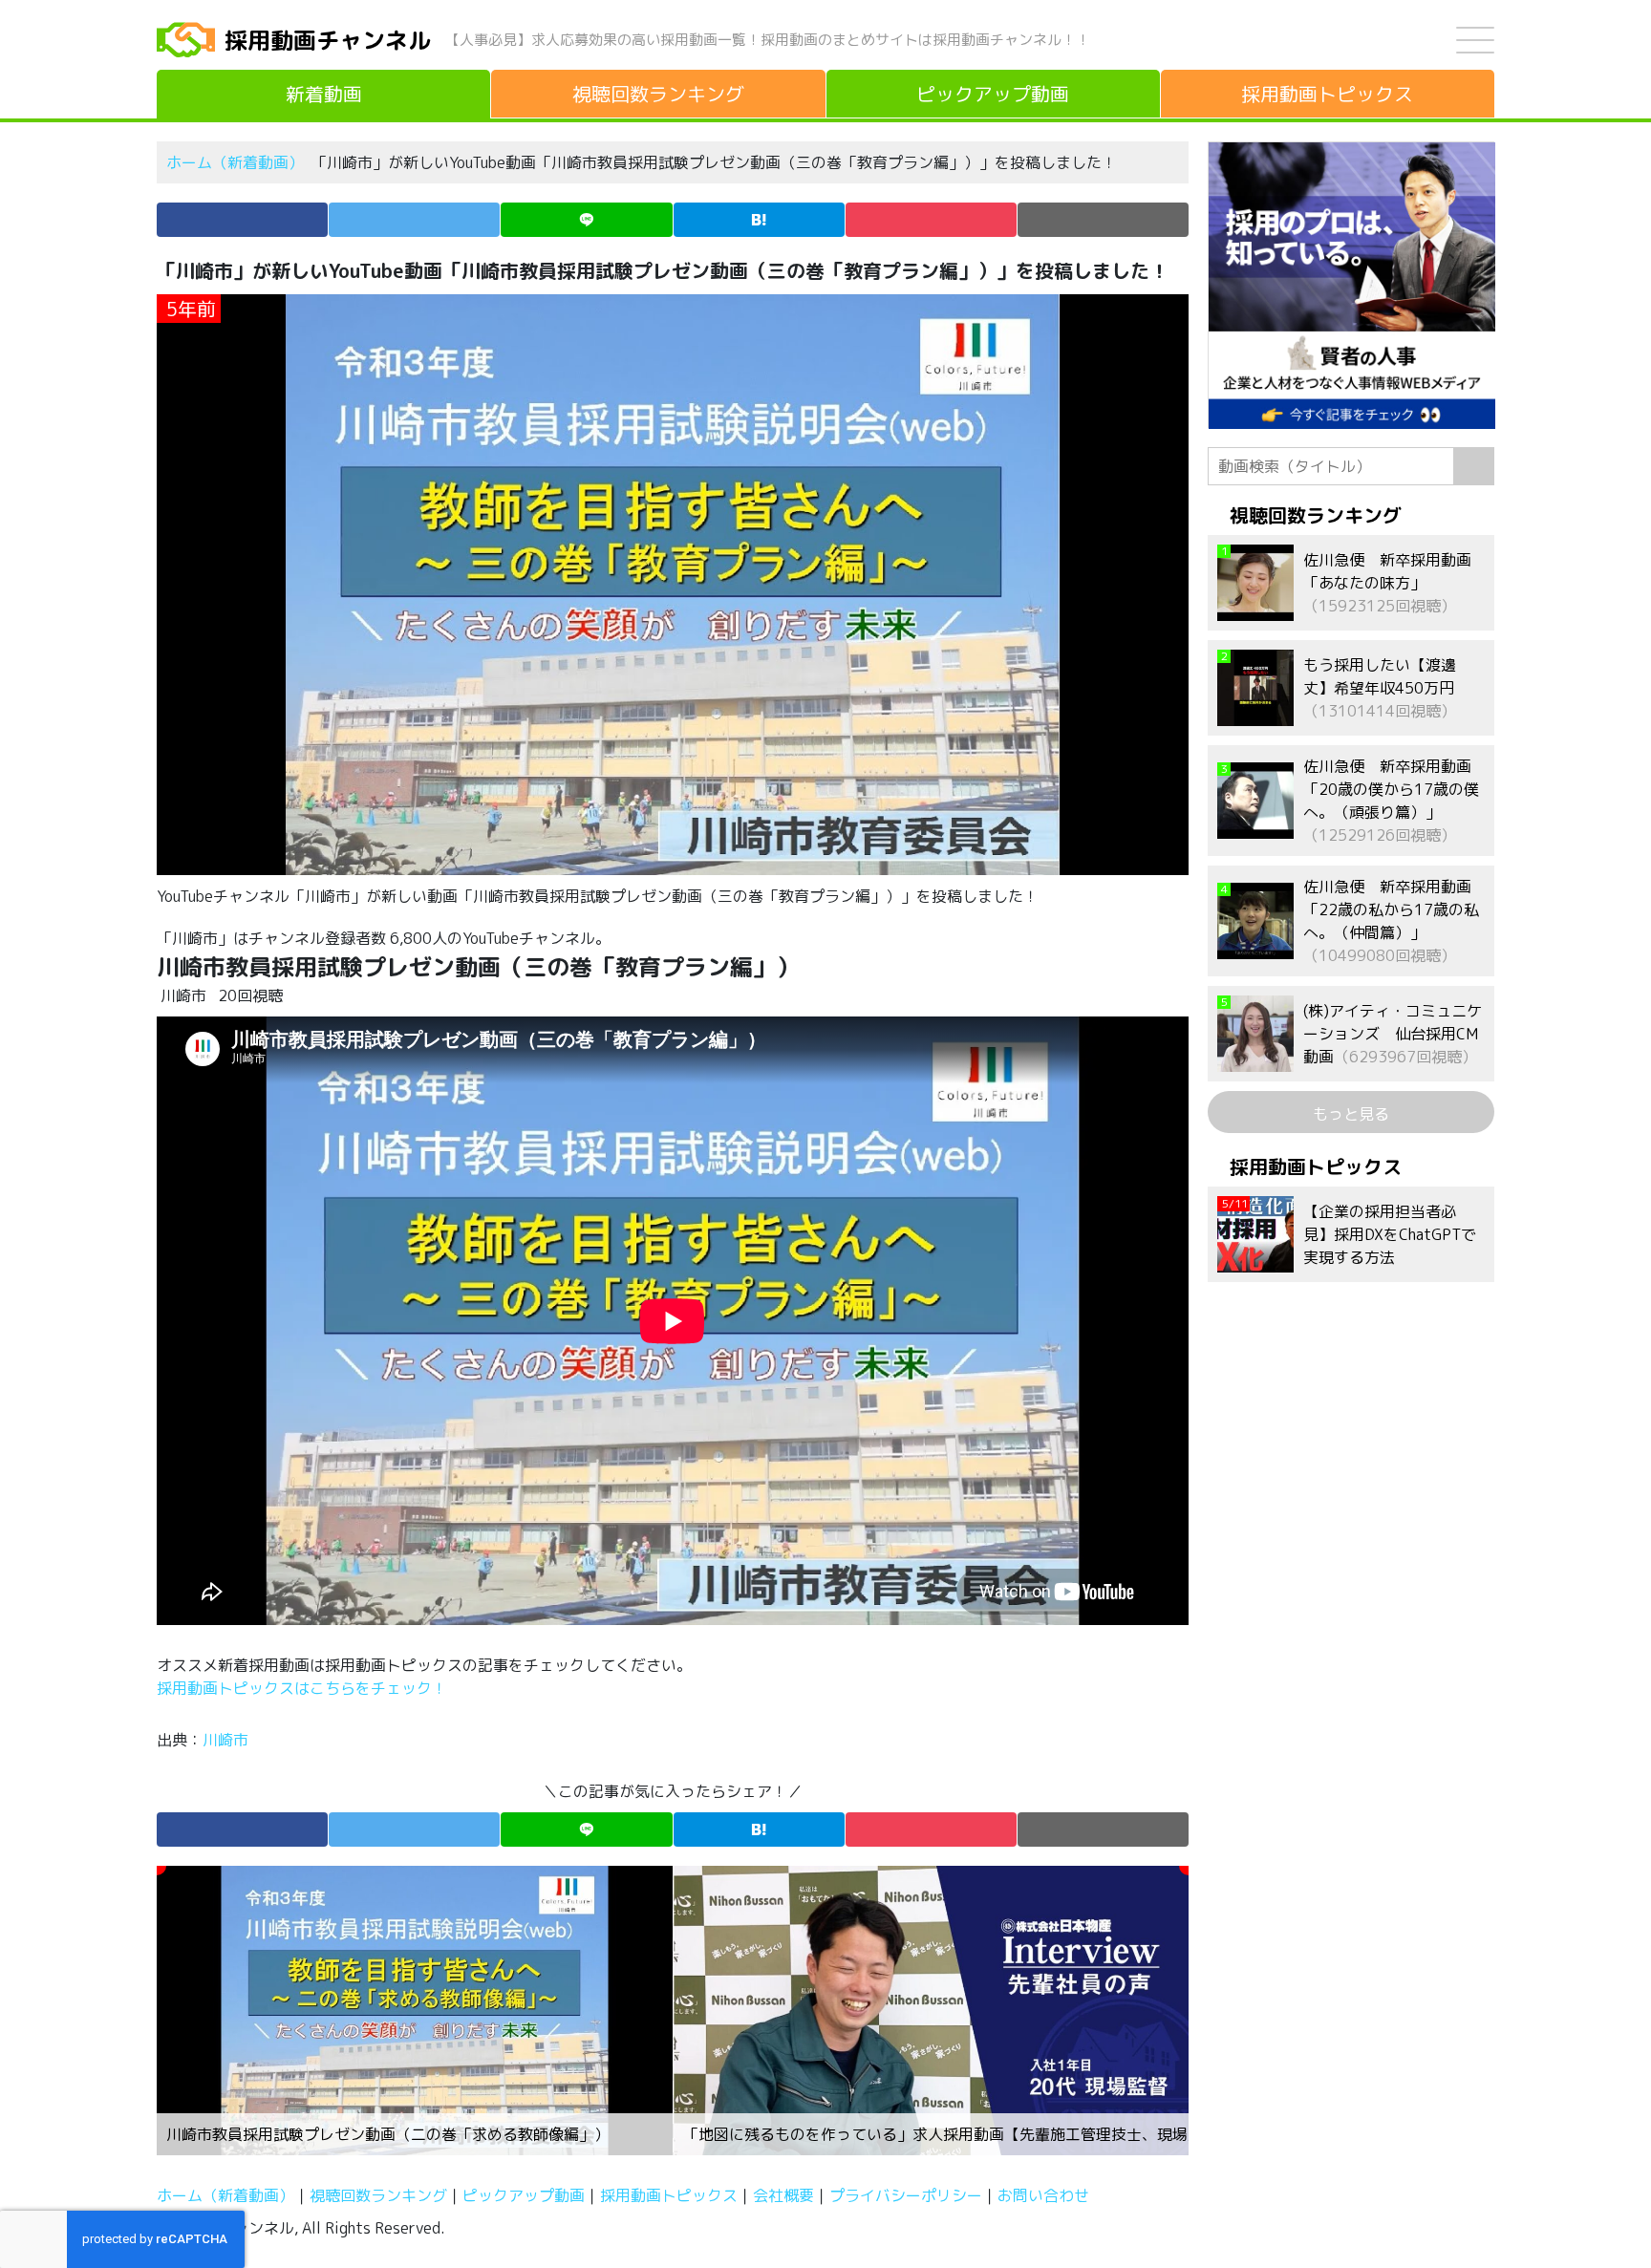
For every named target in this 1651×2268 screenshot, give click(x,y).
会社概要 (783, 2195)
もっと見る (1351, 1114)
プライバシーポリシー (906, 2195)
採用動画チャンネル (328, 40)
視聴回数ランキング (378, 2195)
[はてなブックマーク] (759, 220)
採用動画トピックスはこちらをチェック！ (304, 1688)
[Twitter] (414, 220)
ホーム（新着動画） (235, 162)
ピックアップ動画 (524, 2195)
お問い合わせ (1043, 2195)
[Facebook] (242, 220)
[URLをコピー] (1103, 220)
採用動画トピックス (669, 2195)
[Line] (586, 220)
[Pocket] (931, 220)
